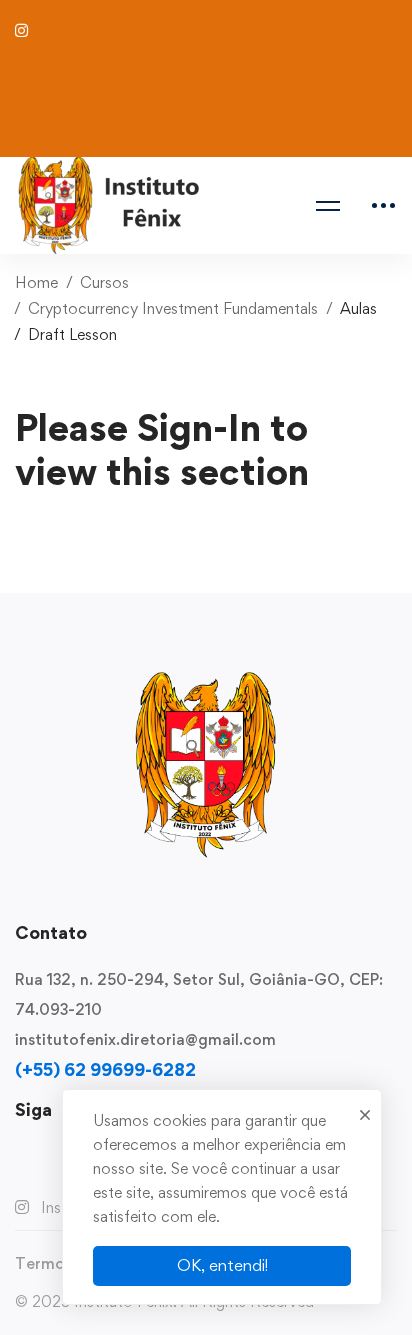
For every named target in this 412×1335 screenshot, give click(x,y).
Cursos (104, 282)
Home (36, 282)
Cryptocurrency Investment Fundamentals (173, 308)
